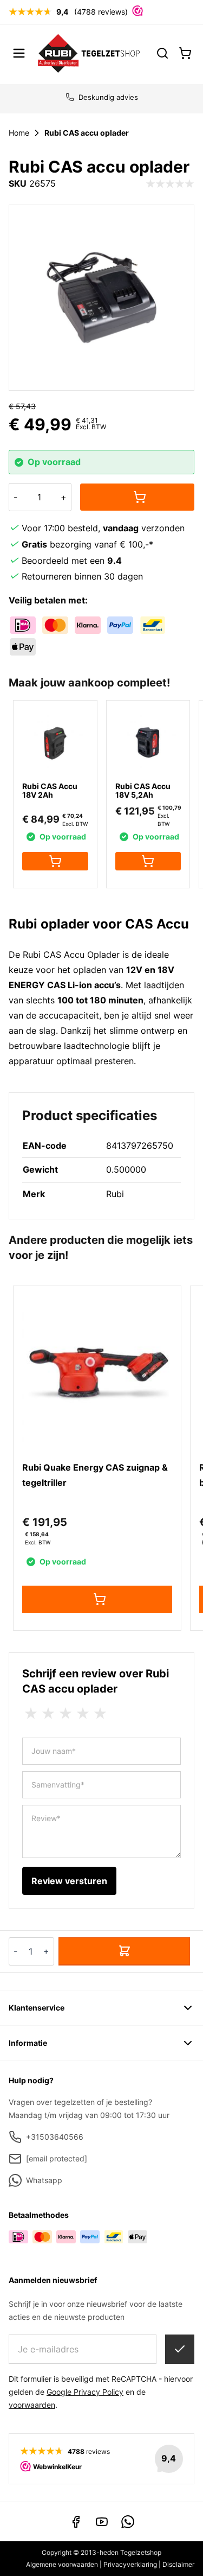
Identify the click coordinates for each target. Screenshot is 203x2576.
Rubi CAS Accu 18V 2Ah (50, 790)
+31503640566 (55, 2137)
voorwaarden (32, 2405)
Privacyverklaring (130, 2564)
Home (19, 133)
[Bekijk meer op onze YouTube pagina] (102, 2522)
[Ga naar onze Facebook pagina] (76, 2522)
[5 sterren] (100, 1714)
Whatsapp (44, 2180)
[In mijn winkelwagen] (137, 497)
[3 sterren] (66, 1714)
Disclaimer (178, 2564)
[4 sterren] (83, 1714)
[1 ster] (31, 1714)
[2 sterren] (48, 1714)
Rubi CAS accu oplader (87, 133)
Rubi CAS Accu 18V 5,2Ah (143, 790)
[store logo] (89, 53)
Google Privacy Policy (85, 2392)
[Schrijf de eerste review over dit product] (170, 184)
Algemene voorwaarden (62, 2564)
